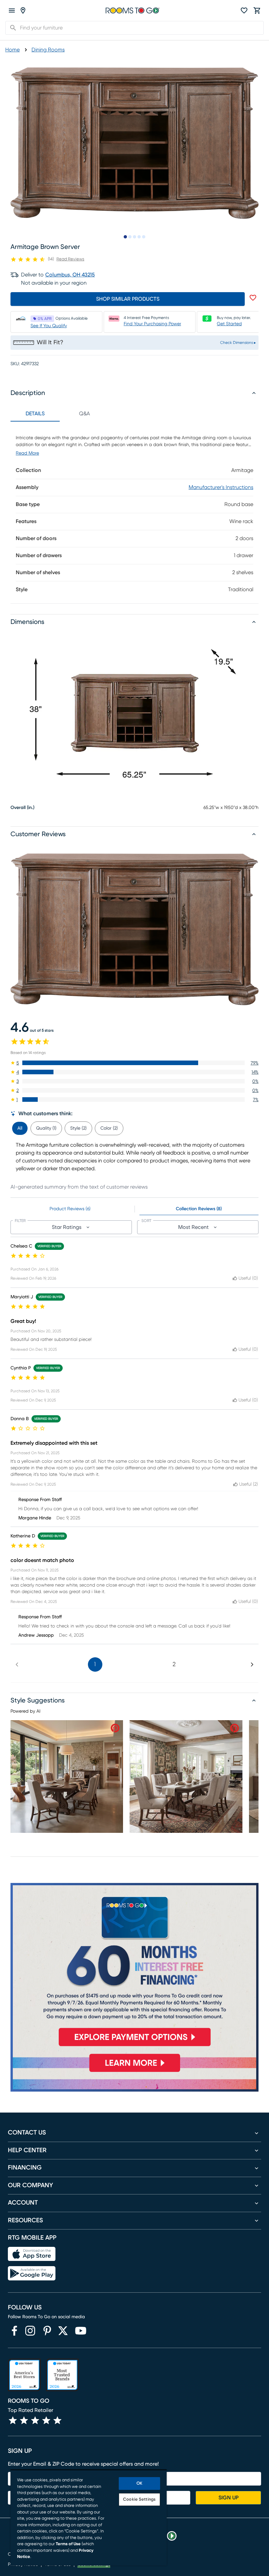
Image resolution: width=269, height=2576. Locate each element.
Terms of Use (68, 2544)
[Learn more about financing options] (134, 2072)
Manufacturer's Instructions (221, 487)
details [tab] (35, 414)
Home (12, 50)
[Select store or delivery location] (23, 10)
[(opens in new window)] (14, 2331)
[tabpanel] (134, 512)
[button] (134, 1063)
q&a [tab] (84, 414)
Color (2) (109, 1128)
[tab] (20, 1127)
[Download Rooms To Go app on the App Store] (32, 2254)
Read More (27, 453)
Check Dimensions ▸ (238, 343)
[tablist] (60, 414)
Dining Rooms (48, 50)
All (20, 1128)
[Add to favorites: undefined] (253, 298)
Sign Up (228, 2498)
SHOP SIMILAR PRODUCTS (128, 299)
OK (139, 2483)
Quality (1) (46, 1128)
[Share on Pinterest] (115, 1728)
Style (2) (78, 1128)
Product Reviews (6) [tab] (70, 1209)
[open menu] (12, 10)
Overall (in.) (22, 808)
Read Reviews (70, 259)
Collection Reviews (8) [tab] (199, 1209)
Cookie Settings (139, 2500)
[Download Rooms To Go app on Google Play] (32, 2273)
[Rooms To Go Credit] (134, 1967)
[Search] (11, 28)
